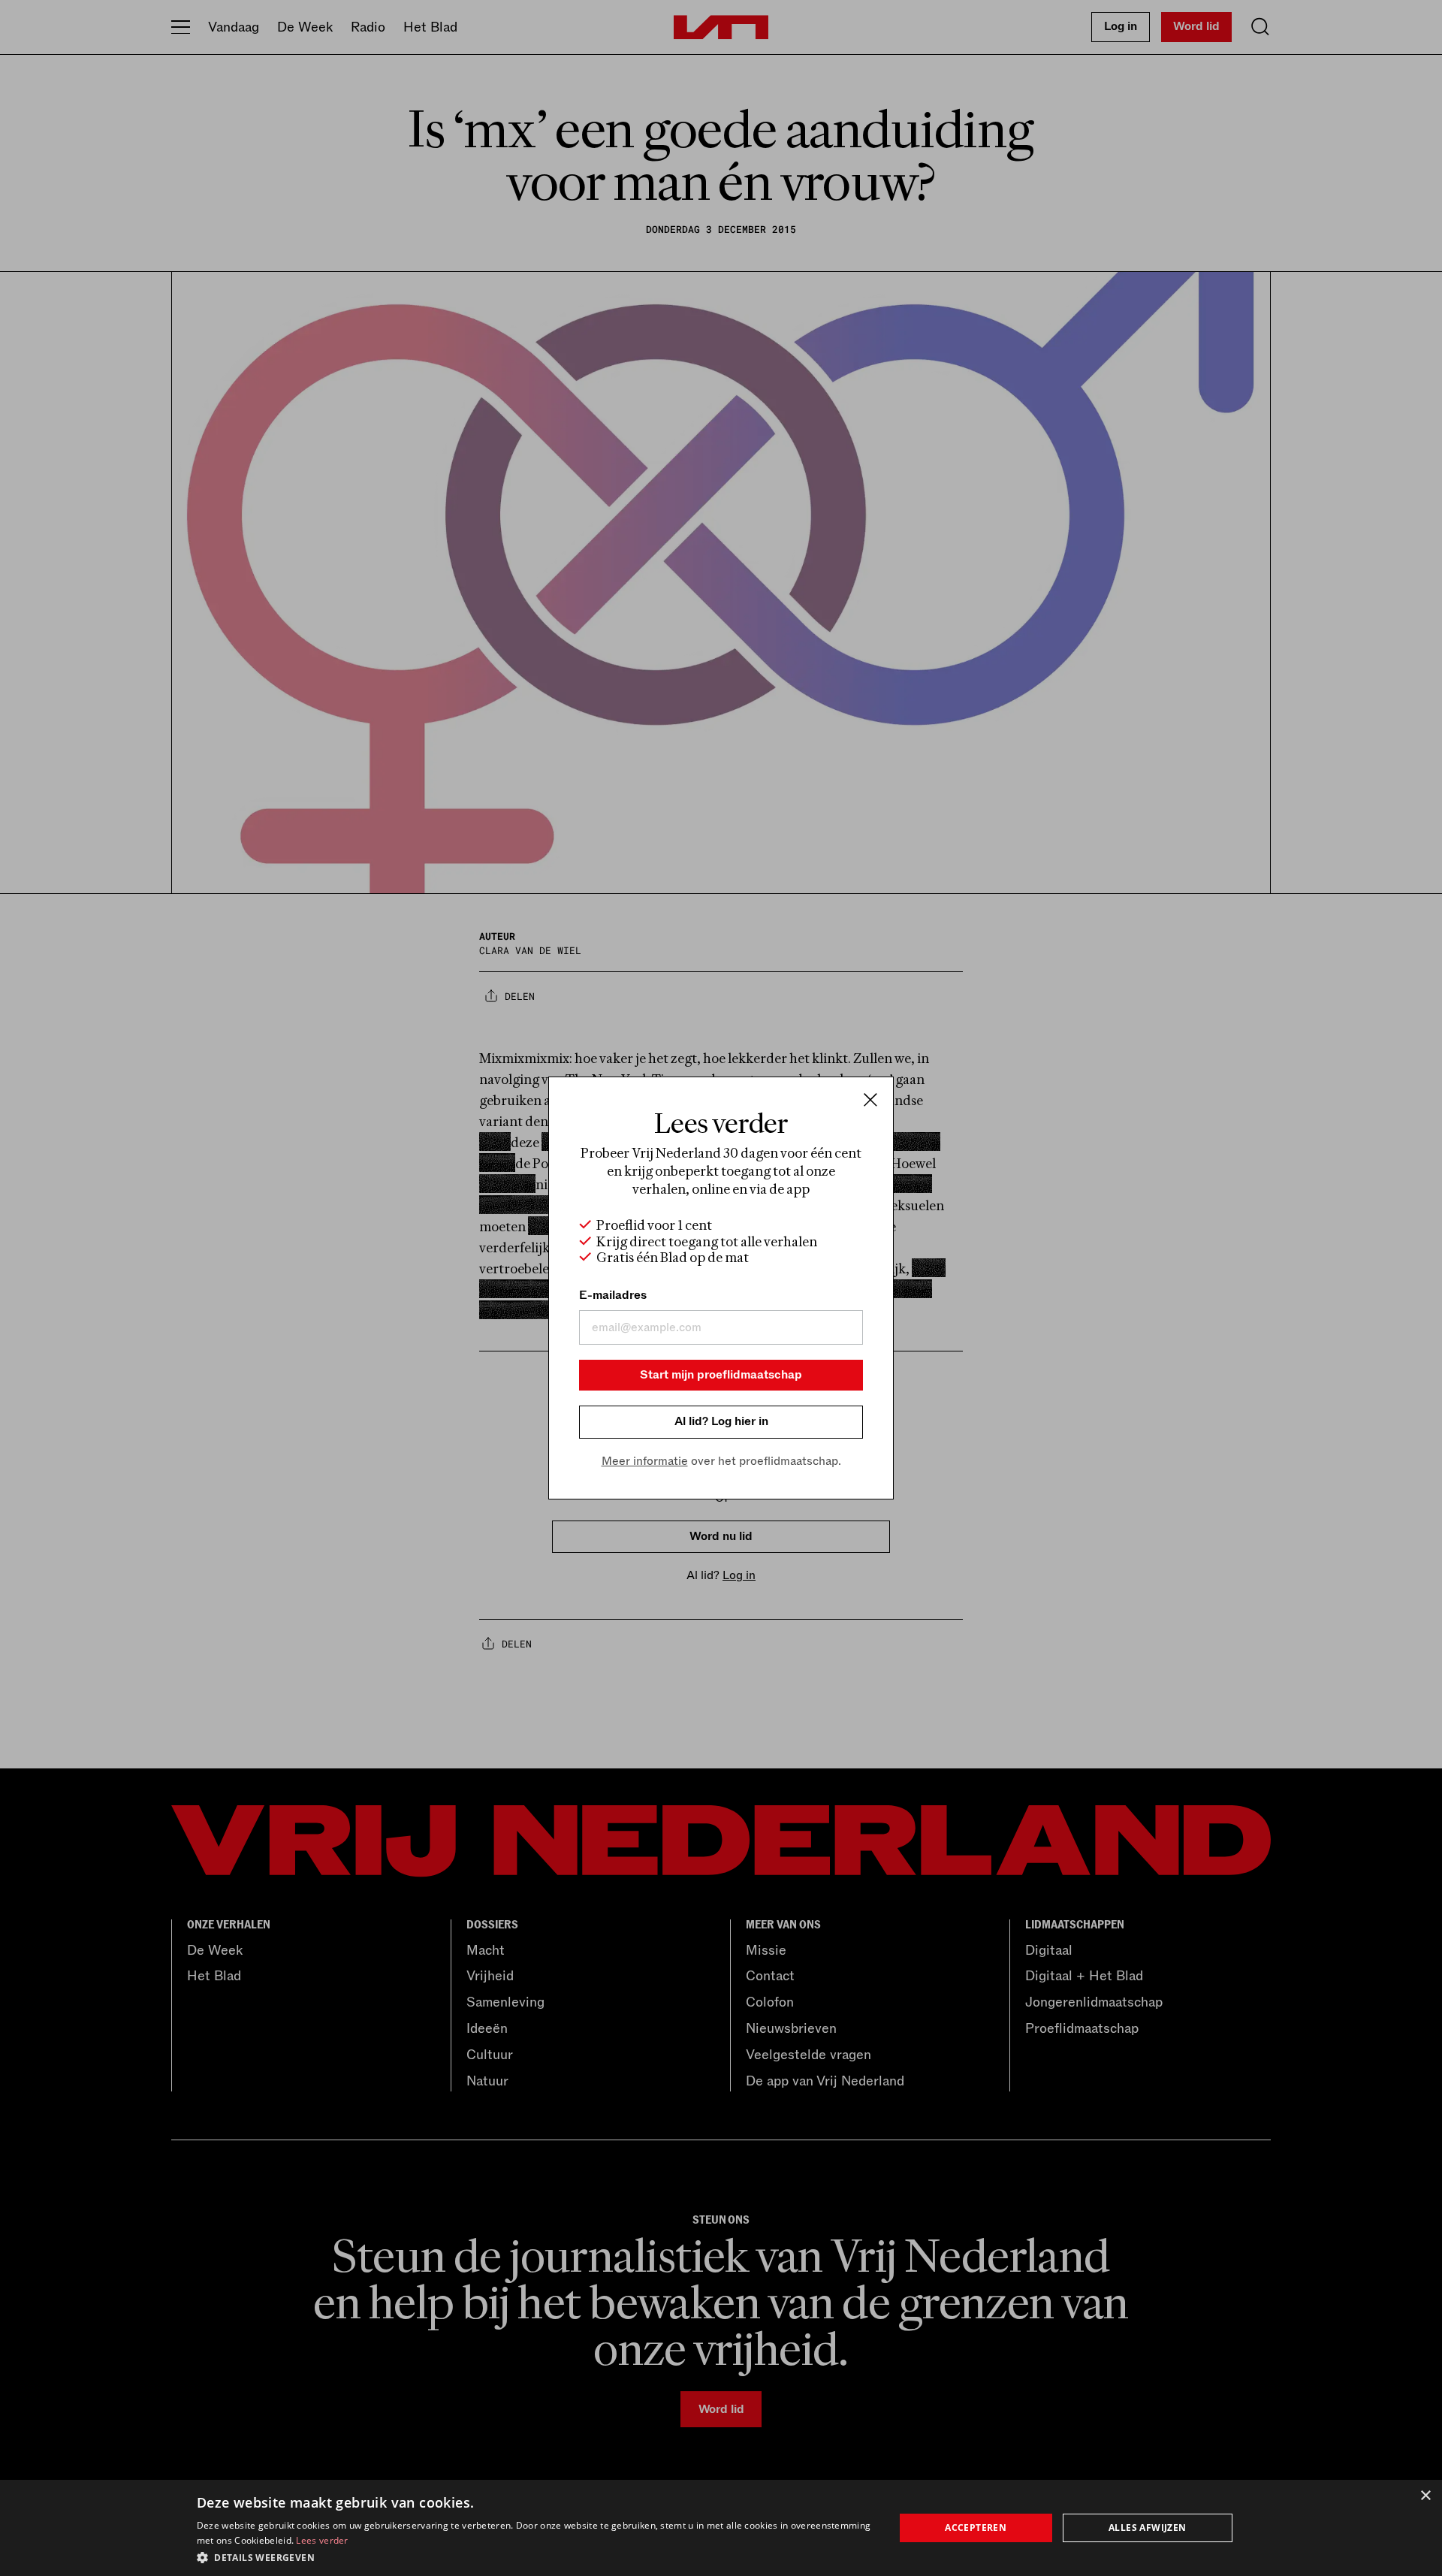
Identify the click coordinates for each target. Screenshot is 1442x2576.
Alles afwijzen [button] (1148, 2528)
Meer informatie (645, 1461)
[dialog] (721, 2528)
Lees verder (322, 2540)
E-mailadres (613, 1295)
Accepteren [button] (976, 2528)
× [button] (1425, 2496)
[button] (535, 2556)
